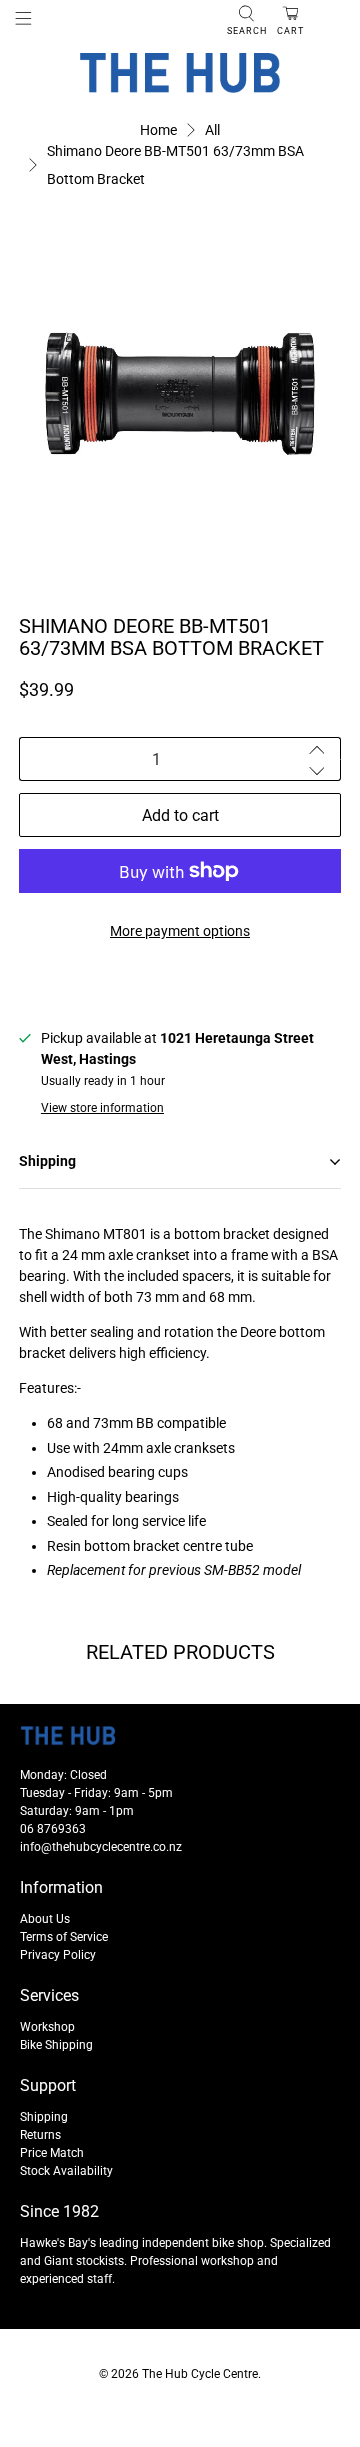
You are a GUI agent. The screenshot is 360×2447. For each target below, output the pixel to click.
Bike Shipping (56, 2045)
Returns (40, 2135)
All (212, 130)
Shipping (44, 2117)
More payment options (180, 931)
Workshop (47, 2027)
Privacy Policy (58, 1955)
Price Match (52, 2153)
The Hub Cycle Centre (200, 2374)
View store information (102, 1108)
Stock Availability (66, 2171)
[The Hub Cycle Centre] (180, 73)
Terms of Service (64, 1937)
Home (158, 130)
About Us (45, 1919)
